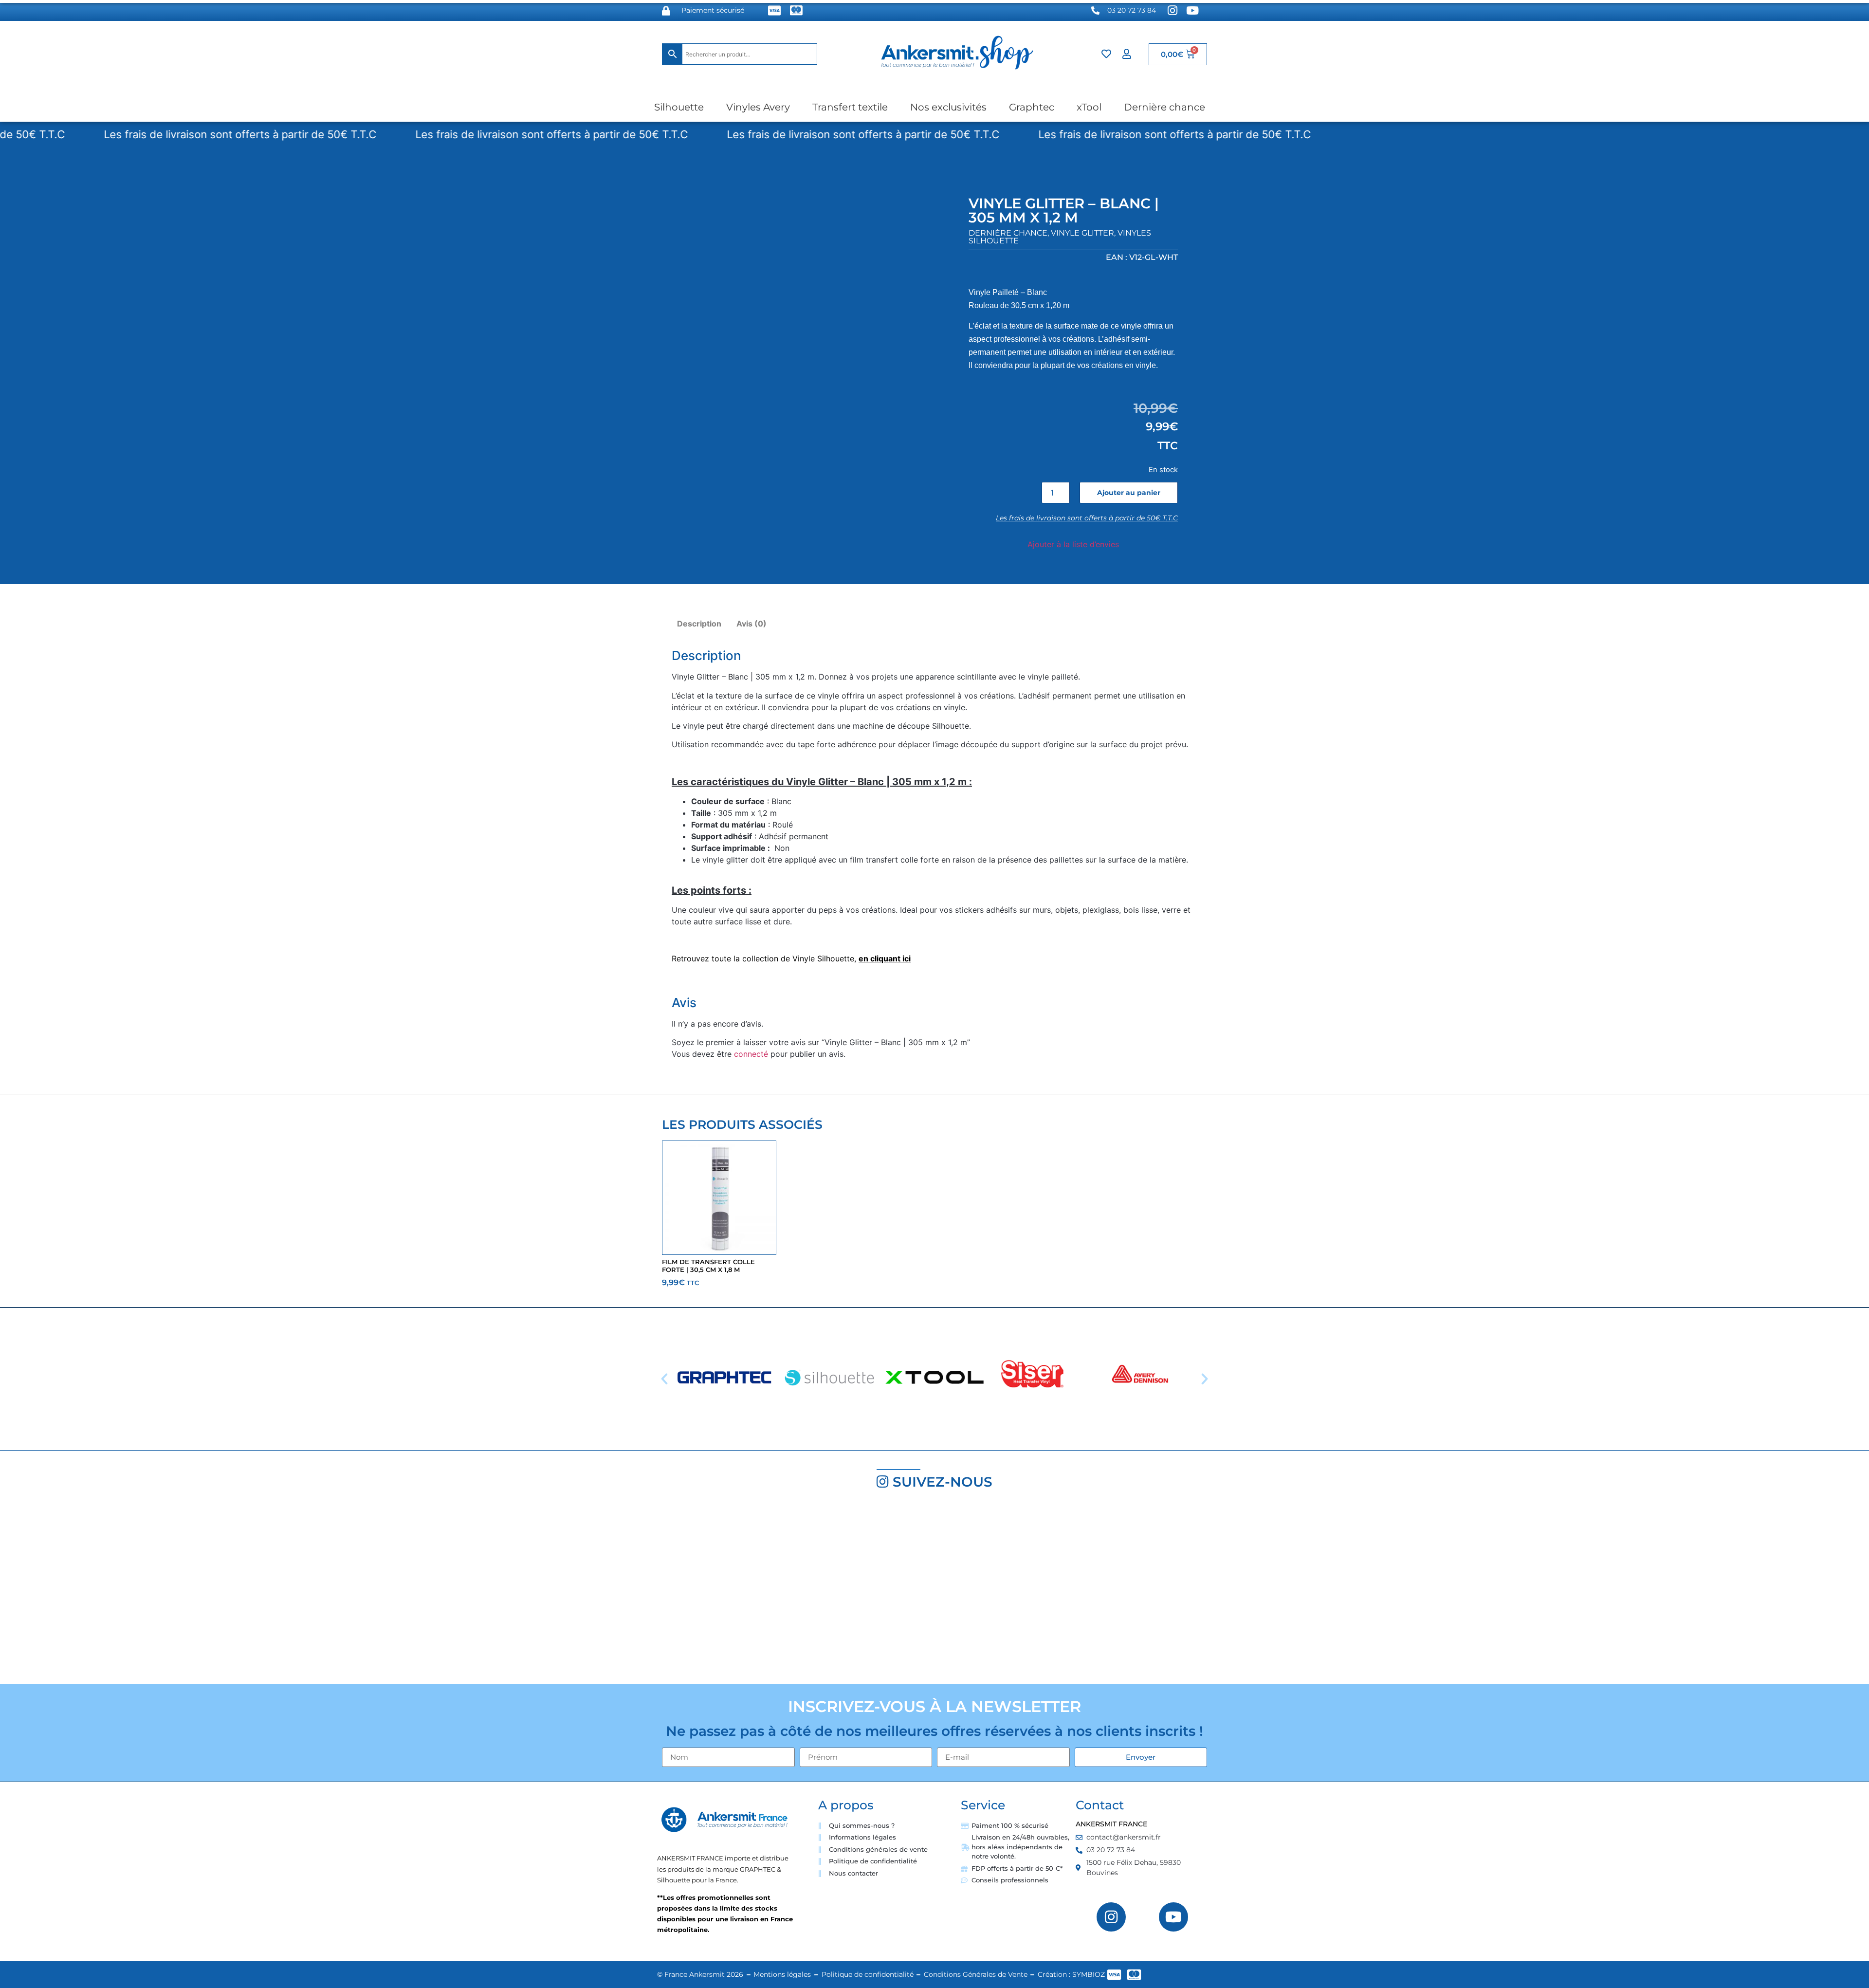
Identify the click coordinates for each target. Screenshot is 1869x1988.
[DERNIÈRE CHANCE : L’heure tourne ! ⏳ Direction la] (1402, 1591)
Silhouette (679, 107)
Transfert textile (850, 107)
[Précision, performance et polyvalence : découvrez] (779, 1591)
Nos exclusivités (948, 107)
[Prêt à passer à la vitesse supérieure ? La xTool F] (1713, 1591)
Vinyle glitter (1082, 233)
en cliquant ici (885, 958)
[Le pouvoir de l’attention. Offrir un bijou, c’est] (1090, 1591)
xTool (1089, 107)
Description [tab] (699, 624)
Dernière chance (1164, 107)
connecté (751, 1054)
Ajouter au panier (1129, 493)
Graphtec (1032, 107)
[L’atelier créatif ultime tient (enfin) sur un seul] (156, 1591)
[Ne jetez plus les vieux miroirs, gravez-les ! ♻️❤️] (467, 1591)
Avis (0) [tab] (751, 624)
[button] (664, 1379)
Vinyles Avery (758, 107)
